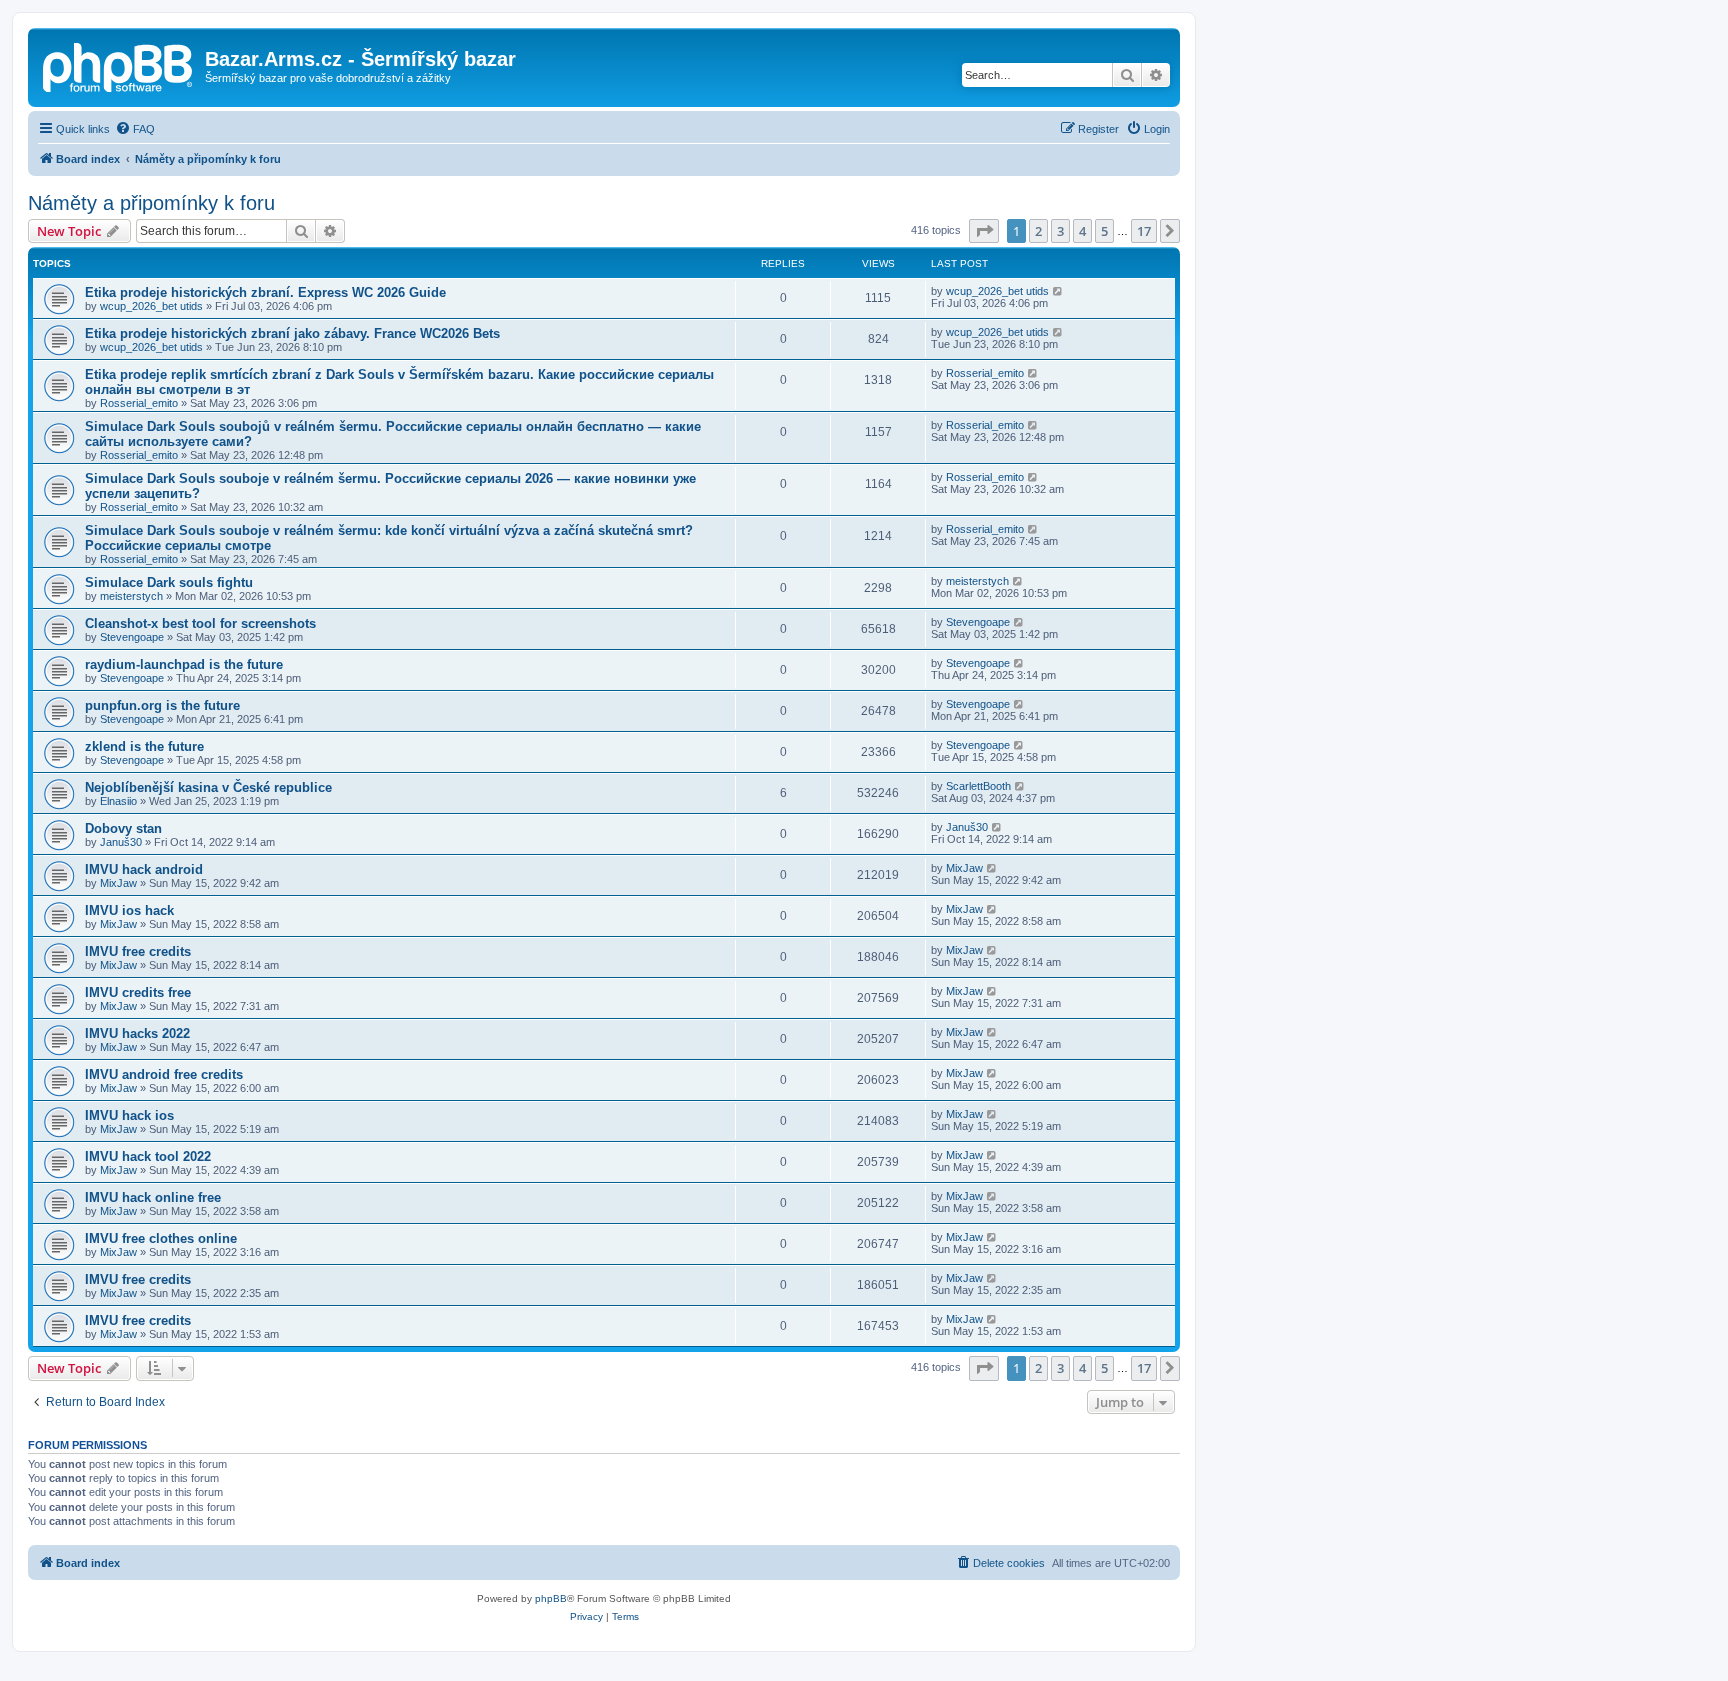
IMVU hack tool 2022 (148, 1156)
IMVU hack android (144, 869)
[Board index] (119, 65)
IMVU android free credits (164, 1074)
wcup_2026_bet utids (151, 306)
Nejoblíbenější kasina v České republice (208, 787)
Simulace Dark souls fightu (169, 582)
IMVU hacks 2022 (137, 1033)
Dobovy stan (123, 828)
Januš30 (121, 842)
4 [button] (1082, 231)
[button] (984, 231)
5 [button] (1104, 231)
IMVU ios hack (129, 910)
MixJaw (118, 883)
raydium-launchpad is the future (184, 664)
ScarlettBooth (978, 786)
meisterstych (131, 596)
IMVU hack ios (129, 1115)
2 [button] (1038, 231)
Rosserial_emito (139, 403)
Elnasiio (118, 801)
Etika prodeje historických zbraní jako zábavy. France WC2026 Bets (292, 333)
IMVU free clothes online (161, 1238)
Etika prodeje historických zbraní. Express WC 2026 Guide (265, 292)
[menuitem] (135, 129)
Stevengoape (132, 637)
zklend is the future (144, 746)
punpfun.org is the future (162, 705)
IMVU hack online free (153, 1197)
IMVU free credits (138, 951)
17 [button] (1144, 231)
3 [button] (1060, 231)
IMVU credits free (138, 992)
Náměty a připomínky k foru (151, 203)
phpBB (551, 1598)
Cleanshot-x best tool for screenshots (200, 623)
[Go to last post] (1058, 291)
